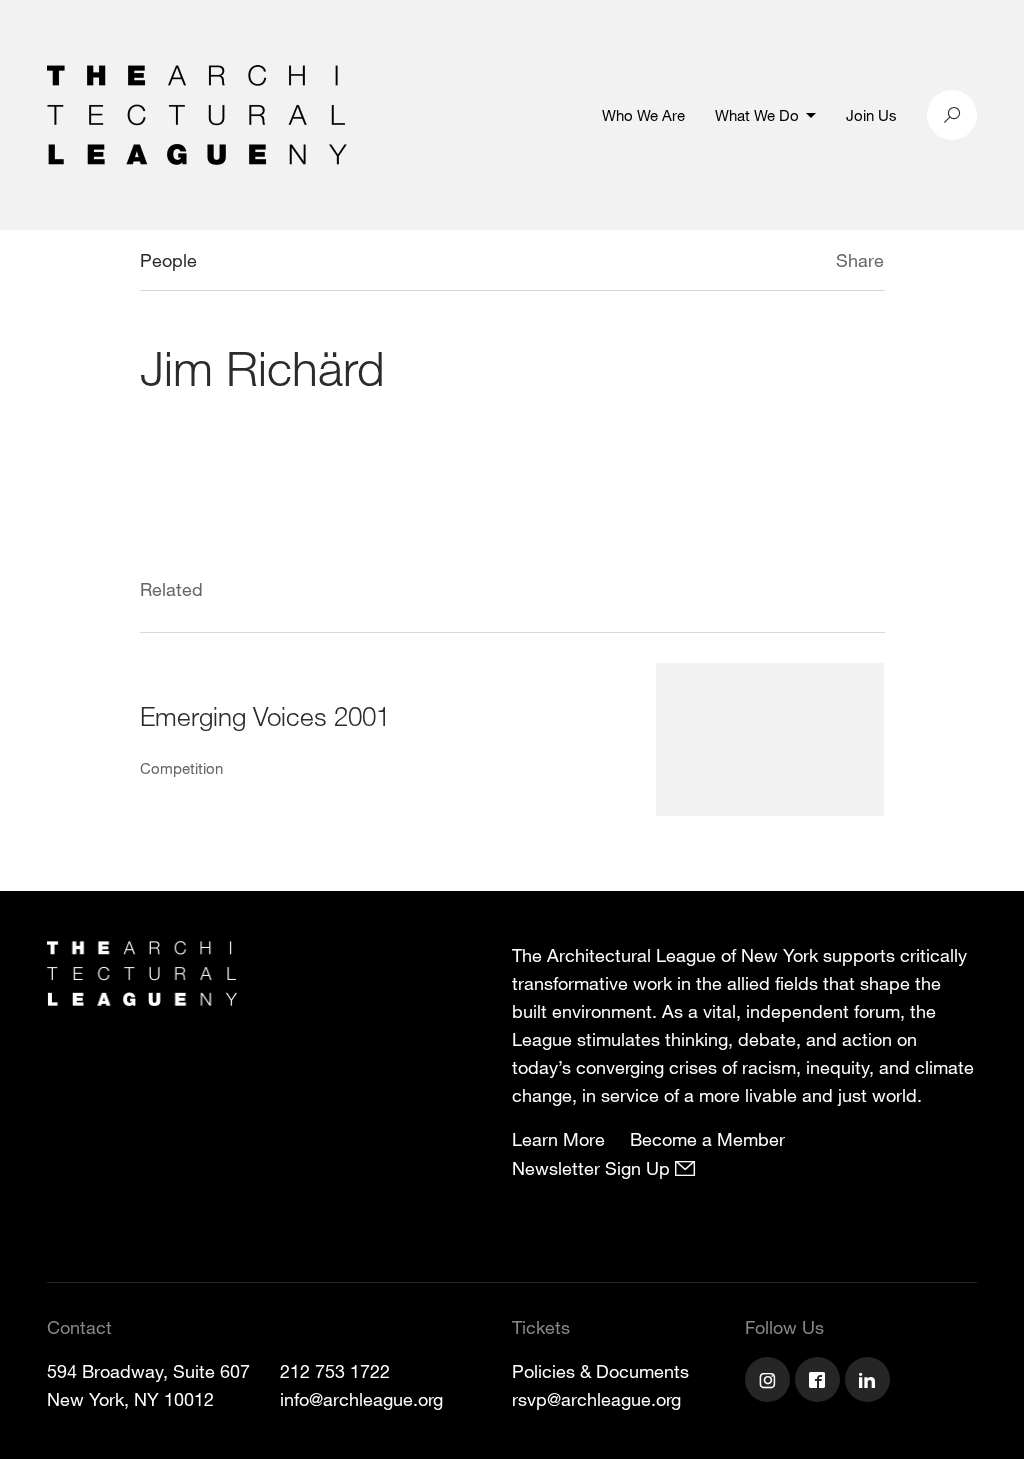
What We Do (757, 115)
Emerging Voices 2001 (265, 715)
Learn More (558, 1139)
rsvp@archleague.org (596, 1399)
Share (860, 260)
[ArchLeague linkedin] (870, 1382)
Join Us (871, 115)
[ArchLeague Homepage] (197, 113)
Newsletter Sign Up (593, 1168)
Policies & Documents (600, 1371)
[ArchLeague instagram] (770, 1382)
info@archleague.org (361, 1399)
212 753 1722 (335, 1371)
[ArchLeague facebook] (820, 1382)
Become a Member (707, 1139)
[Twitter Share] (776, 263)
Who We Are (643, 115)
